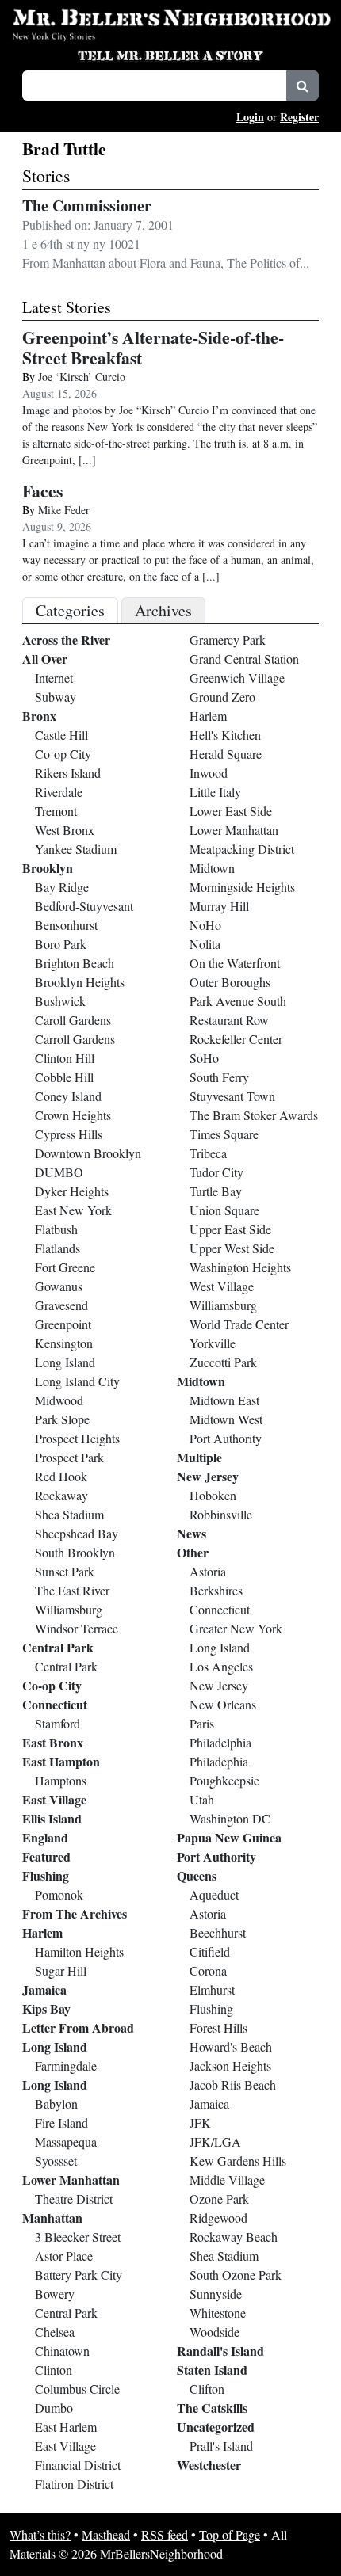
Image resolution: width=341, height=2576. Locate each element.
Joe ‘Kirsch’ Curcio (82, 377)
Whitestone (218, 2313)
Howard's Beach (231, 2046)
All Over (45, 659)
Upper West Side (232, 1248)
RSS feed (165, 2534)
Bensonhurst (66, 925)
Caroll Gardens (73, 1020)
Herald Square (226, 754)
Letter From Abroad (78, 2027)
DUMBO (59, 1172)
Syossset (56, 2161)
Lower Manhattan (71, 2180)
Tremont (56, 811)
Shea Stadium (69, 1514)
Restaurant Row (229, 1020)
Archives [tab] (163, 610)
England (45, 1837)
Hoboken (213, 1495)
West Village (222, 1286)
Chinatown (62, 2351)
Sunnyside (216, 2294)
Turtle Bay (216, 1191)
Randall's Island (220, 2351)
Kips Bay (46, 2008)
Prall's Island (221, 2446)
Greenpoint (63, 1324)
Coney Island (68, 1096)
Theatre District (74, 2199)
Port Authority (226, 1438)
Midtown (212, 868)
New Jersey (208, 1476)
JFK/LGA (215, 2142)
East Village (54, 1799)
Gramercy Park (228, 640)
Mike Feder (64, 510)
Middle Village (227, 2180)
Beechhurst (218, 1932)
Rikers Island (68, 773)
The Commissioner (87, 206)
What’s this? (40, 2534)
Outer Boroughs (230, 982)
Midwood (59, 1400)
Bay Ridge (62, 887)
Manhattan (79, 263)
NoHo (205, 925)
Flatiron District (74, 2484)
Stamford (57, 1723)
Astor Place (64, 2256)
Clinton (54, 2370)
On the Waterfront (235, 963)
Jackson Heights (230, 2065)
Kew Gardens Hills (238, 2161)
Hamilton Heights (79, 1951)
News (192, 1533)
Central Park (58, 1647)
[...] (87, 460)
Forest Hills (218, 2027)
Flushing (46, 1875)
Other (193, 1552)
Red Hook (61, 1476)
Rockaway (61, 1495)
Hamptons (61, 1780)
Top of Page (230, 2534)
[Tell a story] (170, 55)
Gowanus (59, 1286)
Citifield (210, 1951)
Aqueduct (214, 1894)
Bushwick (60, 1001)
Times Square (224, 1134)
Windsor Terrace (77, 1628)
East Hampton (61, 1761)
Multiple (199, 1457)
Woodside (215, 2332)
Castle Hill (61, 735)
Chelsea (55, 2332)
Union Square (224, 1210)
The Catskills (212, 2408)
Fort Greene (65, 1267)
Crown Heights (73, 1115)
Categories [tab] (70, 610)
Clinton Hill (65, 1058)
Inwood (209, 773)
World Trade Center (239, 1324)
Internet (54, 678)
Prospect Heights (77, 1438)
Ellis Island (52, 1818)
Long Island (65, 1362)
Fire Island (61, 2123)
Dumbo (54, 2408)
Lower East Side (231, 811)
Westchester (209, 2465)
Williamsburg (69, 1609)
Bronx (39, 716)
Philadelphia (220, 1742)
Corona (208, 1970)
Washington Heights (240, 1267)
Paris (202, 1723)
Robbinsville (221, 1514)
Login (250, 117)
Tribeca (208, 1153)
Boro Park (61, 944)
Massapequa (66, 2142)
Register (299, 117)
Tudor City (216, 1172)
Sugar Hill (61, 1970)
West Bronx (65, 830)
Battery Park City (79, 2275)
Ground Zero (222, 697)
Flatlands (57, 1248)
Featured (46, 1856)
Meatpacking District (242, 849)
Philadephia (219, 1761)
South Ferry (219, 1077)
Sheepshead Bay (77, 1533)
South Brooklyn (75, 1552)
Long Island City (77, 1381)
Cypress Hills (69, 1134)
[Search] (303, 86)
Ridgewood (218, 2218)
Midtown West (226, 1419)
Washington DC (230, 1818)
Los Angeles (221, 1666)
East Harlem (66, 2427)
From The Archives (75, 1913)
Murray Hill (219, 906)
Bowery (55, 2294)
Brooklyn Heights (80, 982)
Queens (197, 1875)
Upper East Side (230, 1229)
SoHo (204, 1058)
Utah (202, 1799)
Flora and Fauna (180, 263)
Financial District (78, 2465)
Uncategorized (216, 2427)
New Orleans (223, 1704)
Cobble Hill (64, 1077)
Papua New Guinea (229, 1837)
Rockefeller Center (236, 1039)
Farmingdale (66, 2065)
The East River (72, 1590)
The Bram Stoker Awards (254, 1115)
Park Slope (62, 1419)
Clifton (207, 2389)
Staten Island (212, 2370)
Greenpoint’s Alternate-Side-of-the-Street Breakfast (153, 347)
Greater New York (236, 1628)
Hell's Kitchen (225, 735)
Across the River (66, 640)
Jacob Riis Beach (233, 2084)
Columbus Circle (77, 2389)
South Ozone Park (236, 2275)
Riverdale (59, 792)
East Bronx (53, 1742)
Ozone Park (219, 2199)
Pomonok (59, 1894)
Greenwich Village (237, 678)
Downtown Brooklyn (88, 1153)
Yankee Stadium (76, 849)
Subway (56, 697)
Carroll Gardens (75, 1039)
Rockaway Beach (234, 2237)
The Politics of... (268, 263)
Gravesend (61, 1305)
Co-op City (63, 754)
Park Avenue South (238, 1001)
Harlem (42, 1932)
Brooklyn (48, 868)
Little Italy (215, 792)
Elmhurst (212, 1989)
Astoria (208, 1571)
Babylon (56, 2103)
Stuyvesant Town (232, 1096)
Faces (42, 491)
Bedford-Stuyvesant (84, 906)
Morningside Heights (242, 887)
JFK (200, 2123)
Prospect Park (69, 1457)
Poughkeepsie (224, 1780)
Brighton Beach (75, 963)
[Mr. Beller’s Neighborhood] (170, 19)
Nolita (205, 944)
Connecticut (55, 1704)
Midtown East (224, 1400)
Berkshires (216, 1590)
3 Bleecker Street (78, 2237)
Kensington (64, 1343)
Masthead (106, 2534)
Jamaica (44, 1989)
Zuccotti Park (223, 1362)
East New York (73, 1210)
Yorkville (213, 1343)
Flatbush (56, 1229)
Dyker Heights (72, 1191)
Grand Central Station (244, 659)
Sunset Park (65, 1571)
